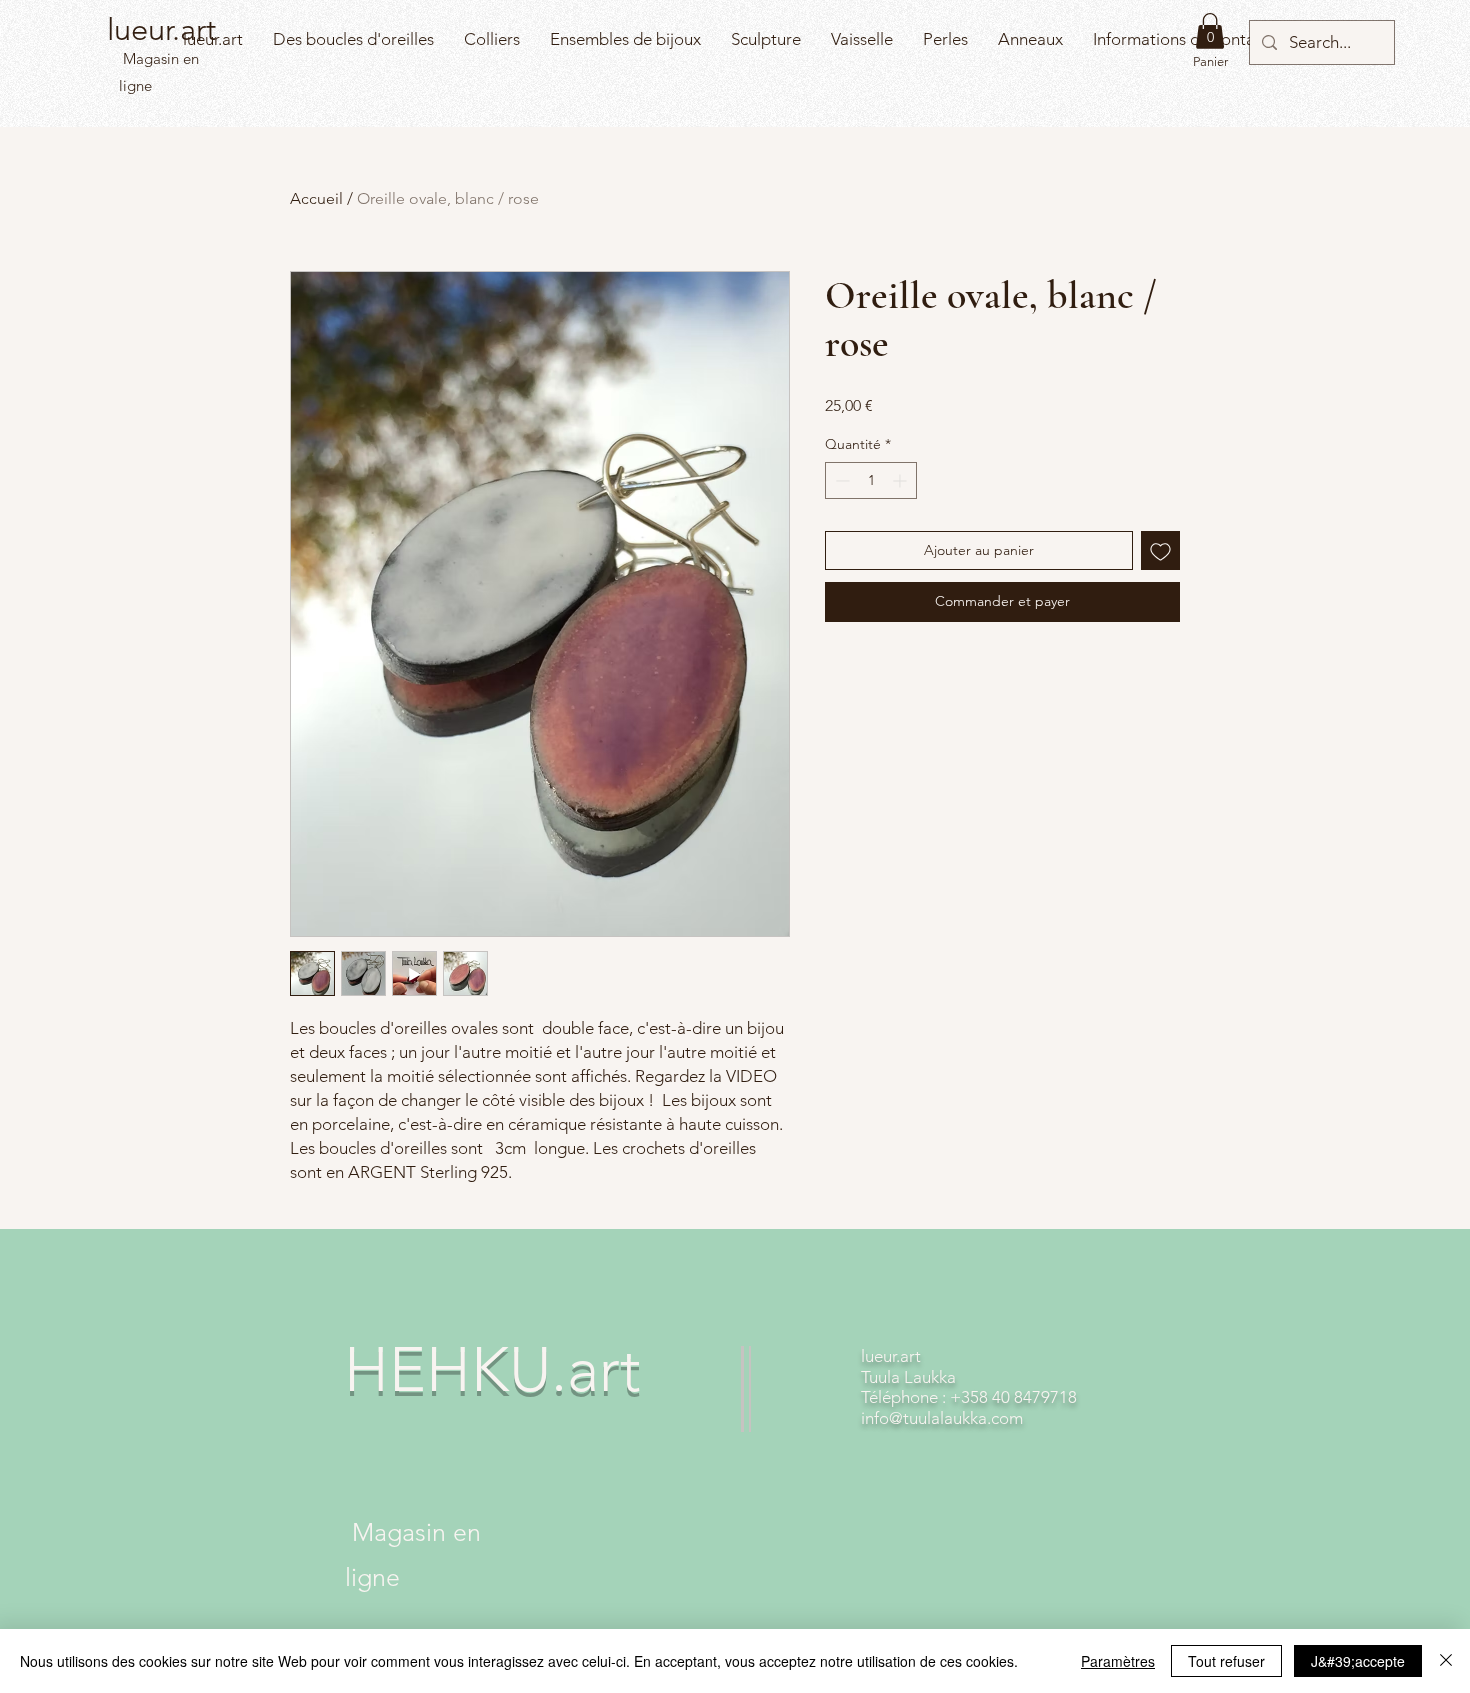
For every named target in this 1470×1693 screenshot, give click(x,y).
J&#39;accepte (1358, 1661)
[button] (1210, 31)
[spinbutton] (871, 480)
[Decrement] (840, 480)
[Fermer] (1446, 1661)
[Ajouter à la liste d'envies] (1160, 550)
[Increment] (901, 480)
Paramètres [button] (1118, 1661)
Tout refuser (1226, 1661)
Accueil (316, 198)
